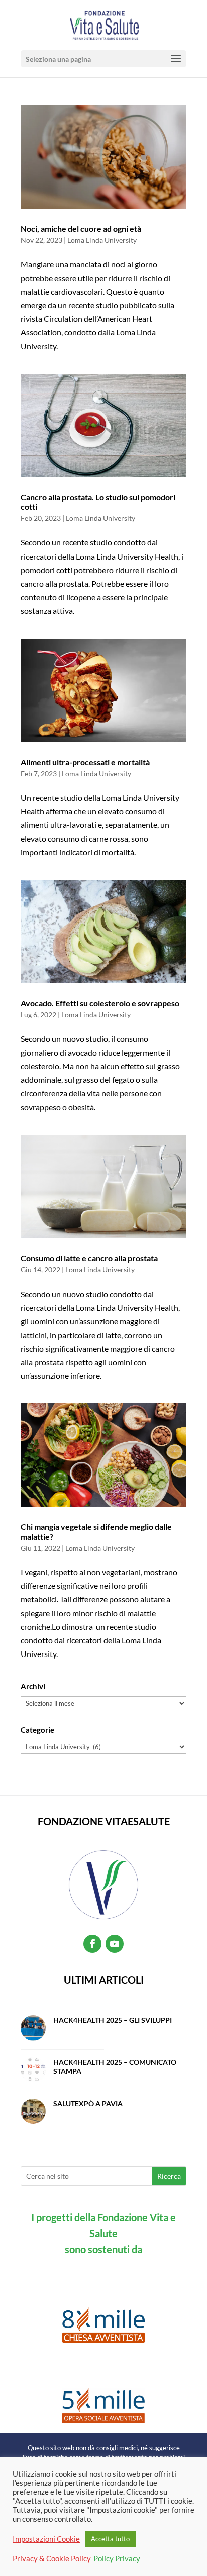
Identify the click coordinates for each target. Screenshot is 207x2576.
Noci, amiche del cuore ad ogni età (81, 228)
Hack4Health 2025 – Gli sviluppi (113, 2020)
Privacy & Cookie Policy (52, 2559)
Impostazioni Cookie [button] (46, 2539)
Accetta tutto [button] (110, 2539)
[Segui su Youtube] (115, 1944)
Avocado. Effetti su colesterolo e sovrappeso (100, 1003)
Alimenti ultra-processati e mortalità (85, 762)
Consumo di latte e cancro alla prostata (89, 1258)
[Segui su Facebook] (92, 1944)
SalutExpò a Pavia (88, 2103)
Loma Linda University (102, 240)
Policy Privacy (117, 2559)
